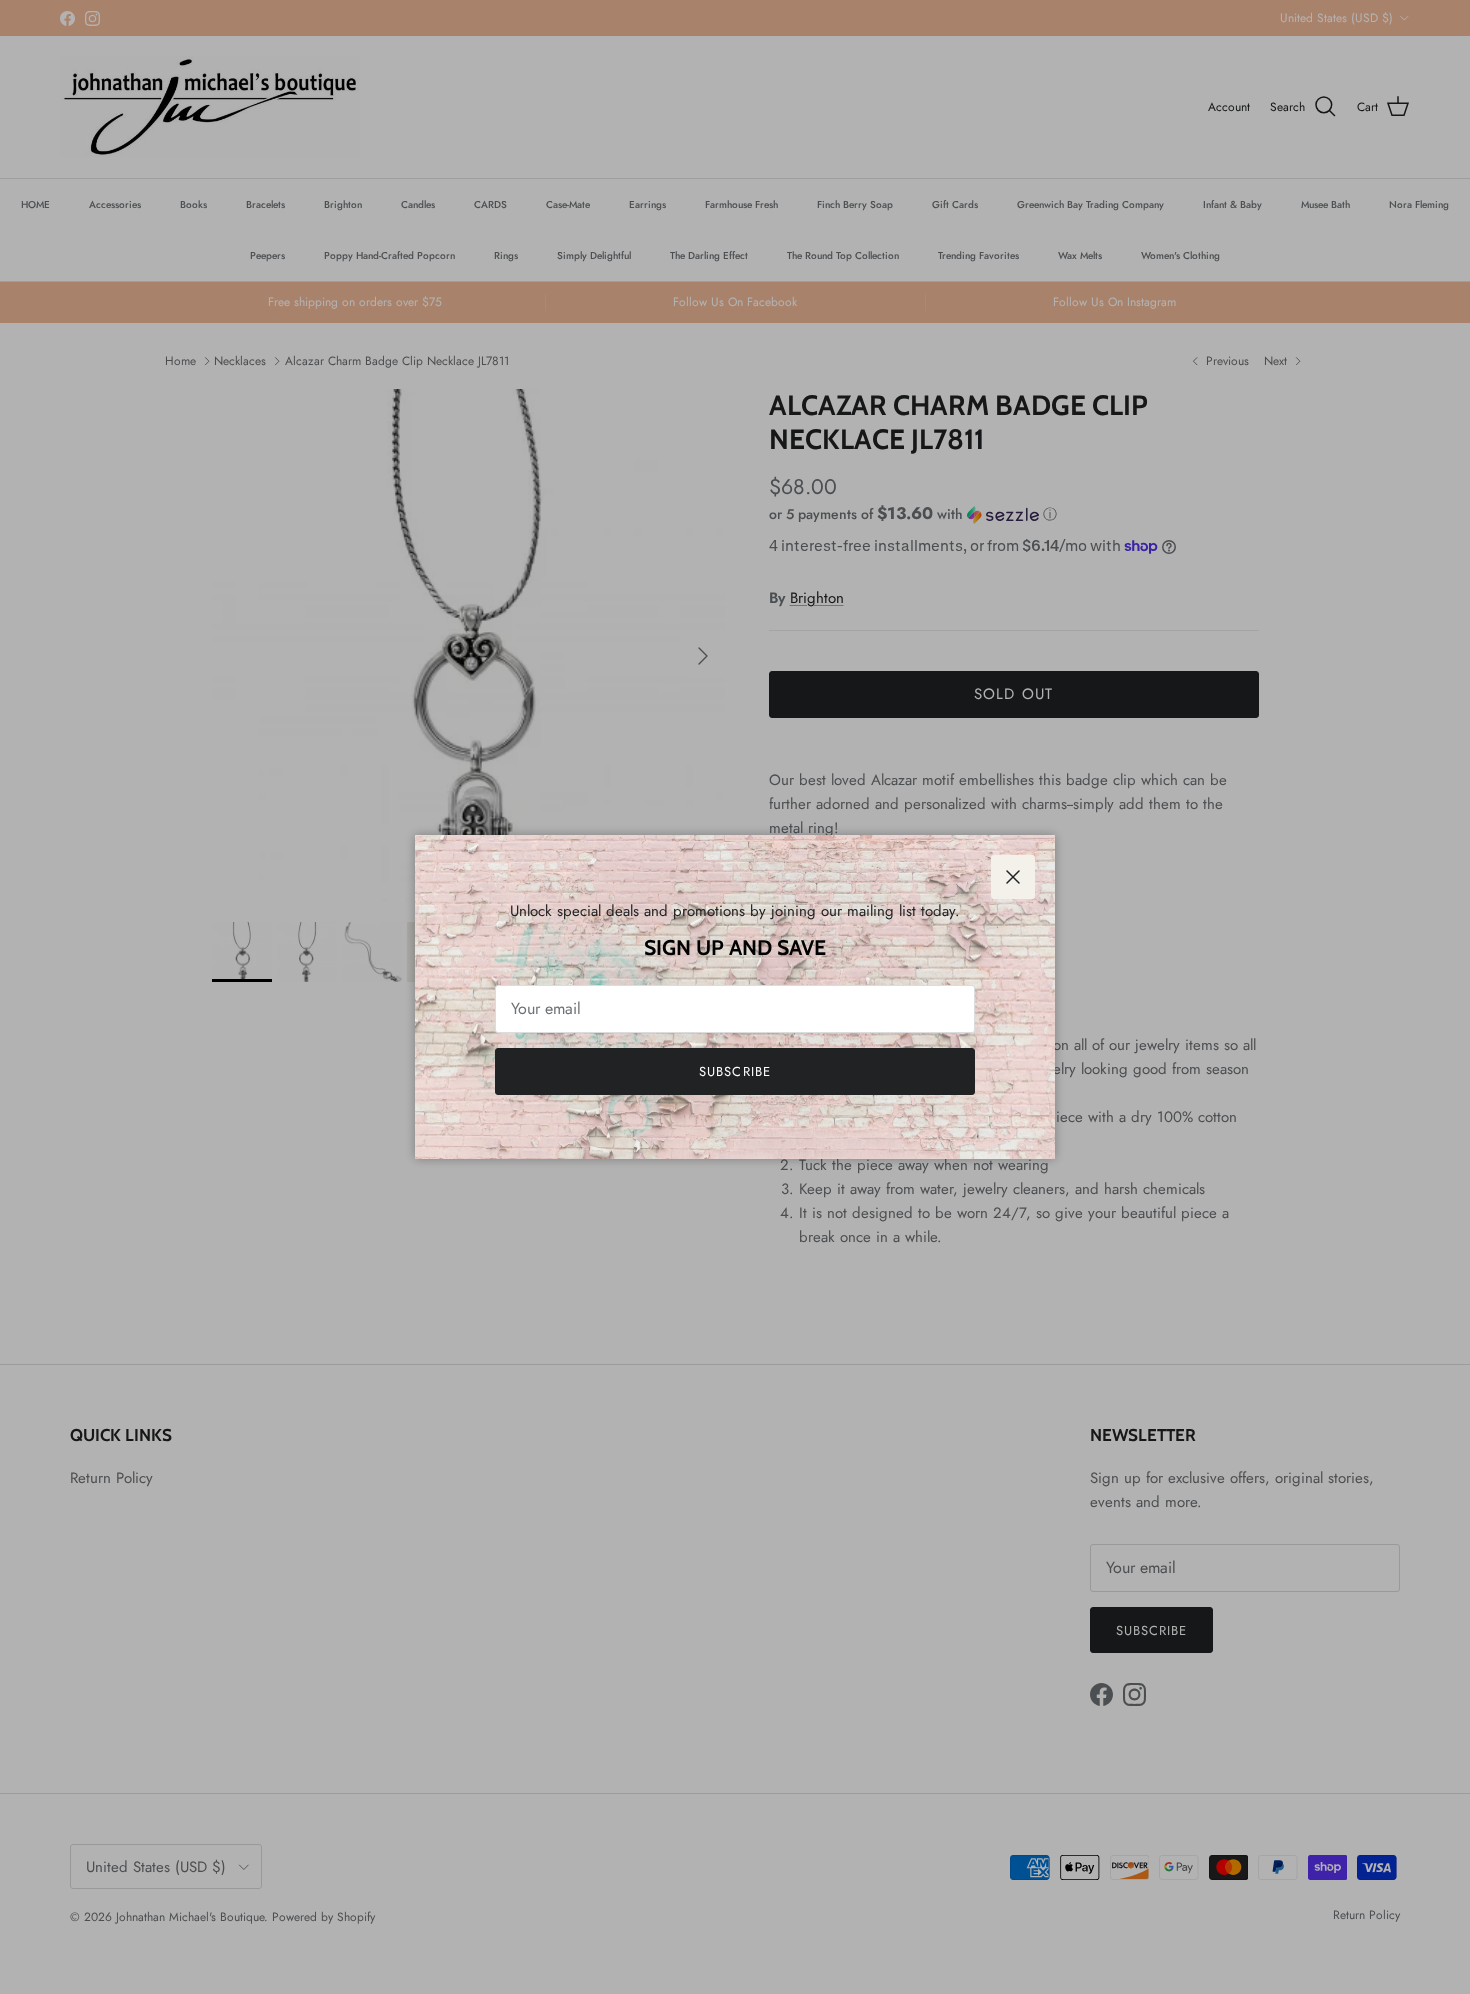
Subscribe (734, 1071)
